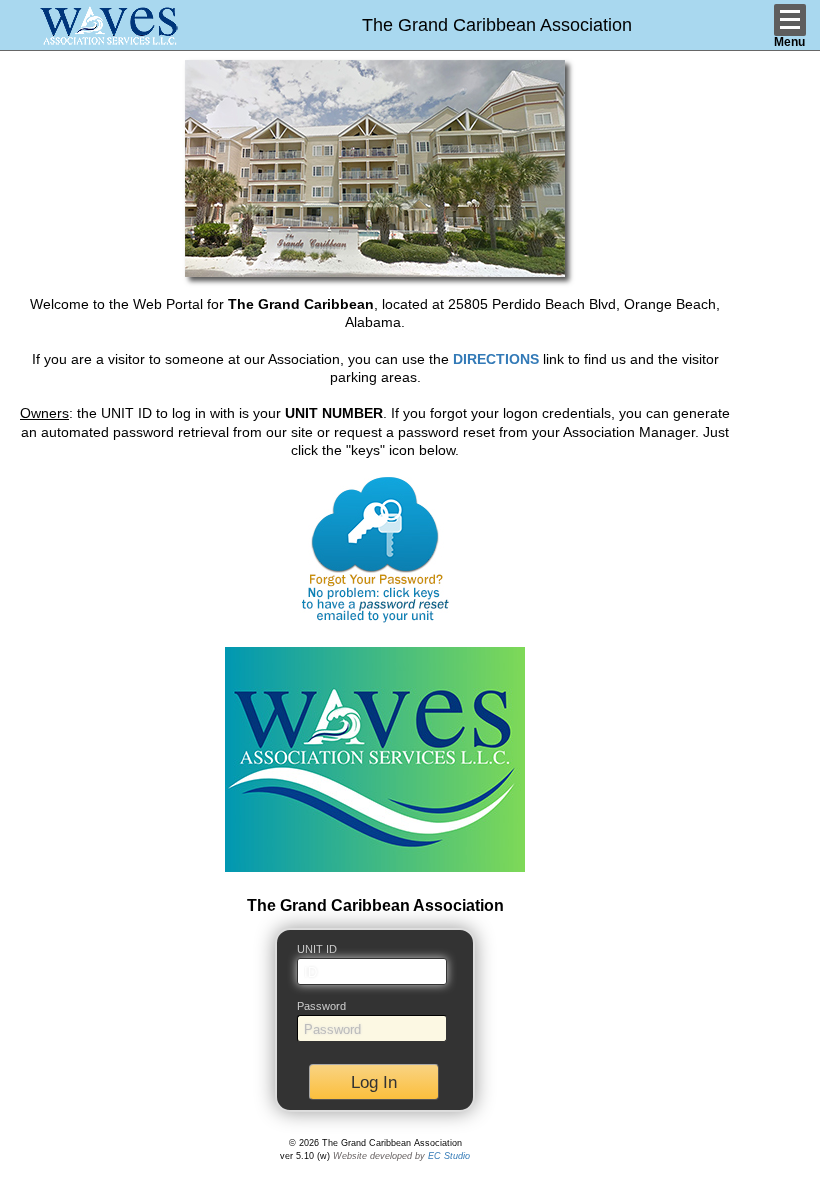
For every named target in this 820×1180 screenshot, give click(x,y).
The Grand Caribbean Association (497, 25)
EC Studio (449, 1156)
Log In (374, 1082)
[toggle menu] (790, 20)
